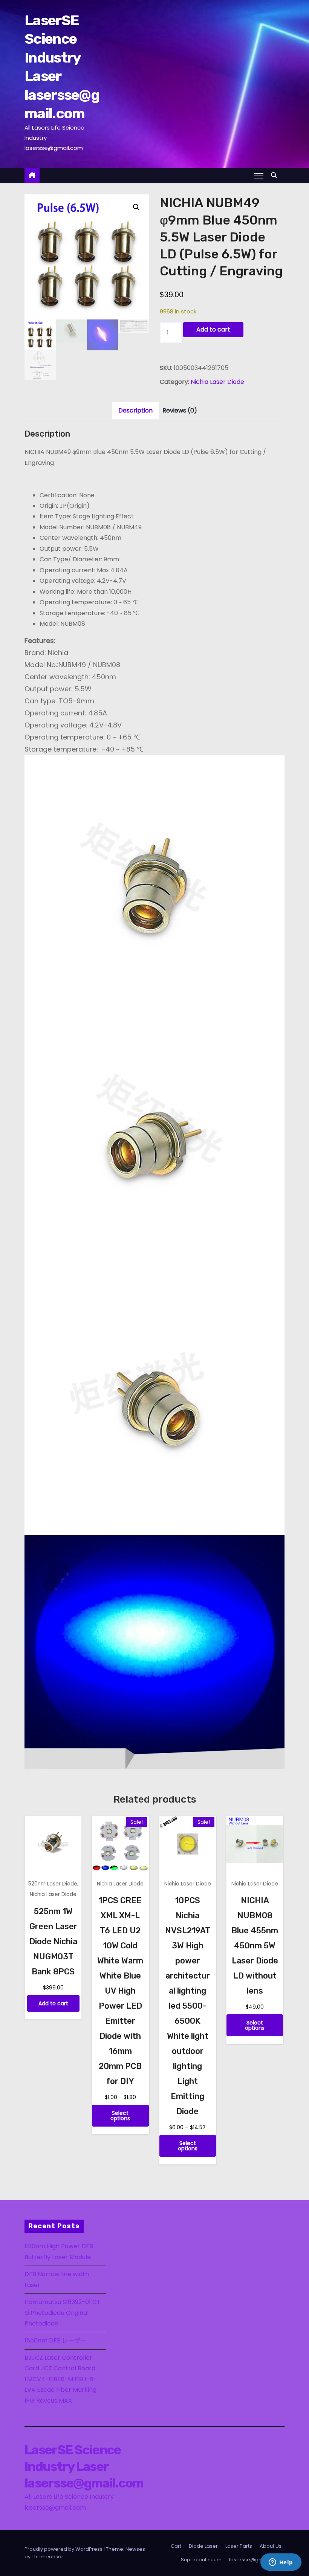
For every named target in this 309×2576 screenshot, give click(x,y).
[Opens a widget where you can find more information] (281, 2563)
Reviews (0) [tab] (180, 410)
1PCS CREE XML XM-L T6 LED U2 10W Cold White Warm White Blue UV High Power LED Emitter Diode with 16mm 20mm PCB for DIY (120, 1991)
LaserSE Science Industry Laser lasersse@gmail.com (84, 2467)
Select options (120, 2116)
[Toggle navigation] (259, 176)
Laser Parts (239, 2546)
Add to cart (213, 329)
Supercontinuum (201, 2560)
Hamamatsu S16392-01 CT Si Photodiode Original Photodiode (63, 2313)
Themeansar (47, 2557)
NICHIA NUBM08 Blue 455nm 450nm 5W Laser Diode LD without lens (255, 1946)
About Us (271, 2546)
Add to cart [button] (53, 2003)
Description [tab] (135, 410)
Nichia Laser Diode (217, 382)
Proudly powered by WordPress (64, 2549)
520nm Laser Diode (53, 1884)
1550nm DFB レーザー (56, 2340)
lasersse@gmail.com (255, 2560)
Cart (176, 2546)
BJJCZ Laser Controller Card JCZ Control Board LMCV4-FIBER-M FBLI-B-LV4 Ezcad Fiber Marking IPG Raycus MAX (60, 2379)
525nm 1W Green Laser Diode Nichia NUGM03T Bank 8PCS (53, 1941)
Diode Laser (203, 2546)
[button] (276, 175)
